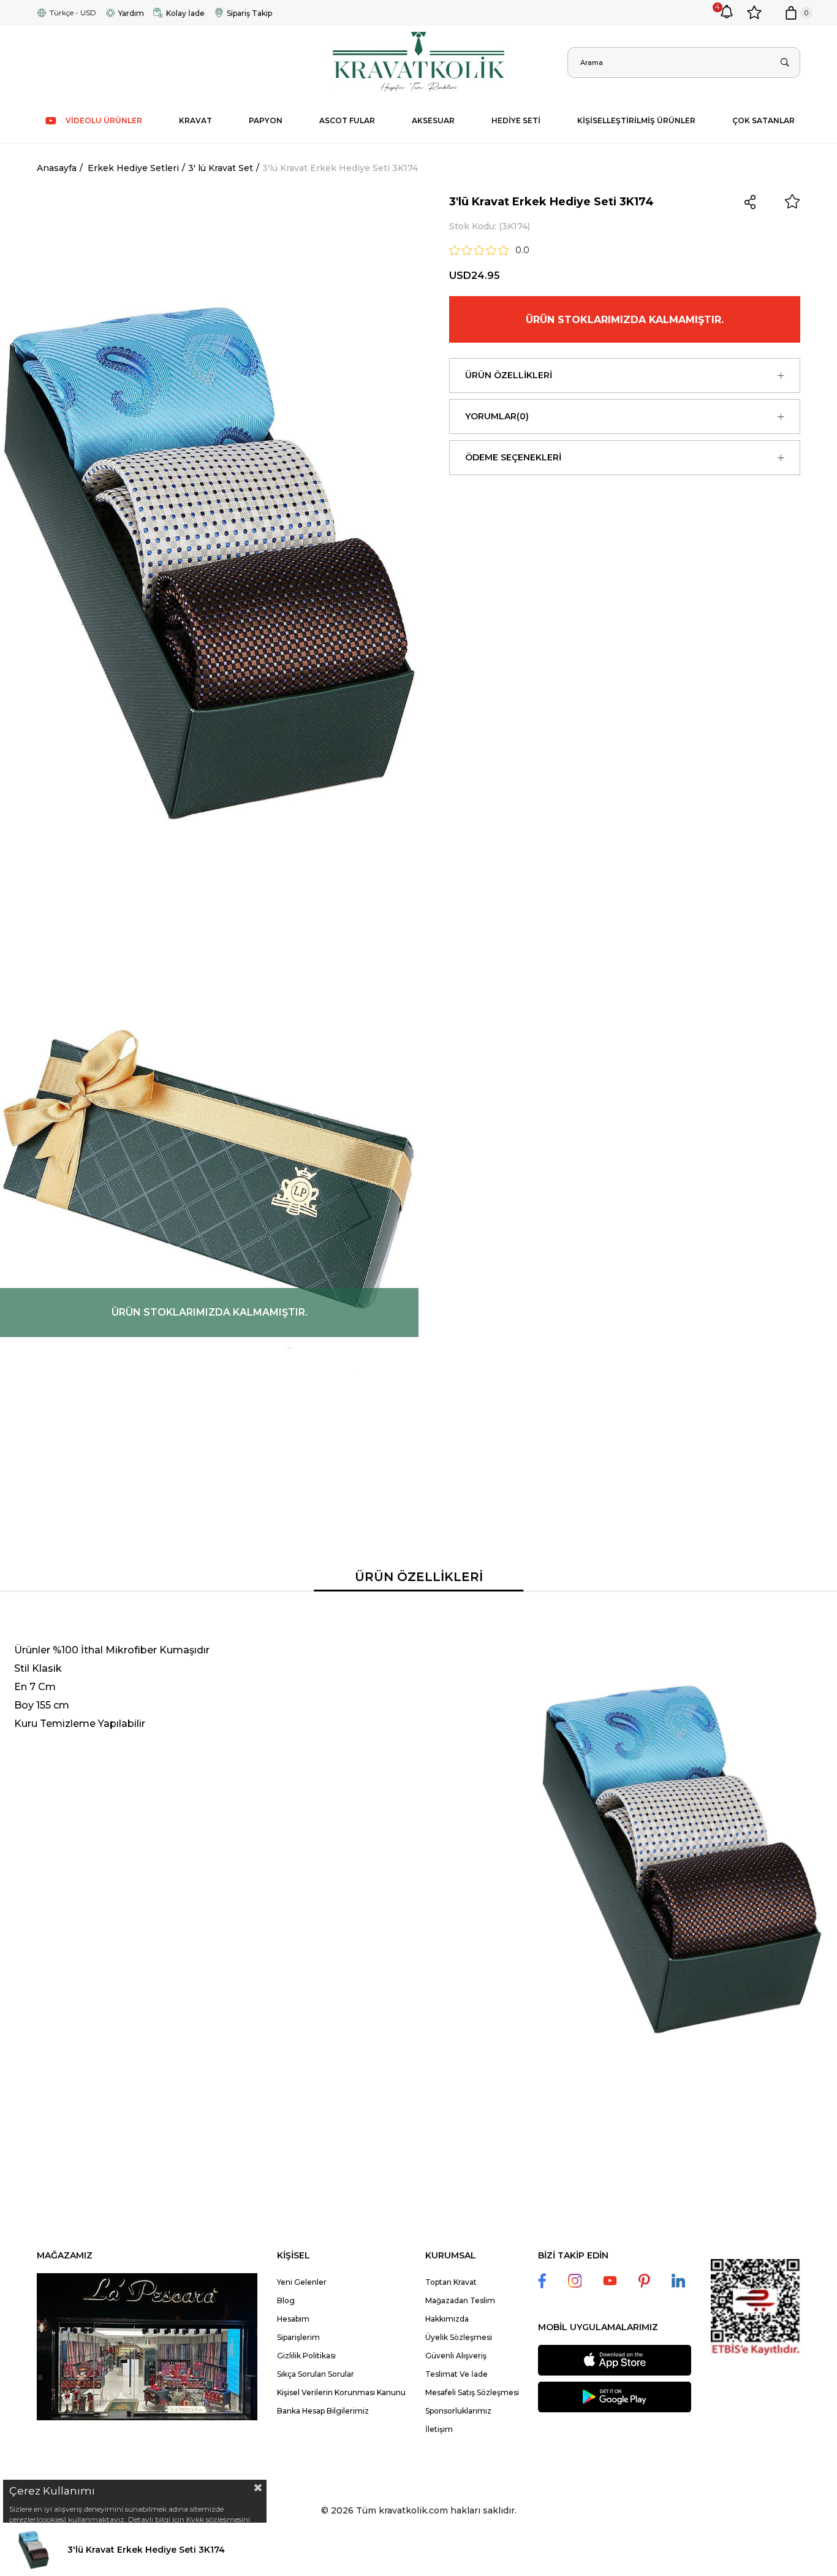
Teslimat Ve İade (456, 2374)
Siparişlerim (298, 2337)
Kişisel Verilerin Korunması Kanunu (341, 2392)
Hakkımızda (447, 2319)
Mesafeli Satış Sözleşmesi (472, 2392)
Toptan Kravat (451, 2282)
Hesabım (293, 2319)
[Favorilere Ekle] (792, 202)
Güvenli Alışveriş (456, 2356)
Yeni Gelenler (302, 2282)
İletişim (439, 2429)
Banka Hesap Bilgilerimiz (323, 2411)
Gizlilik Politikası (306, 2356)
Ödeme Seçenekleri (513, 457)
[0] (791, 13)
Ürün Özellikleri (509, 375)
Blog (286, 2300)
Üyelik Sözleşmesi (459, 2337)
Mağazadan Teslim (460, 2300)
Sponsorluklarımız (458, 2411)
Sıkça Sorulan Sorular (316, 2374)
